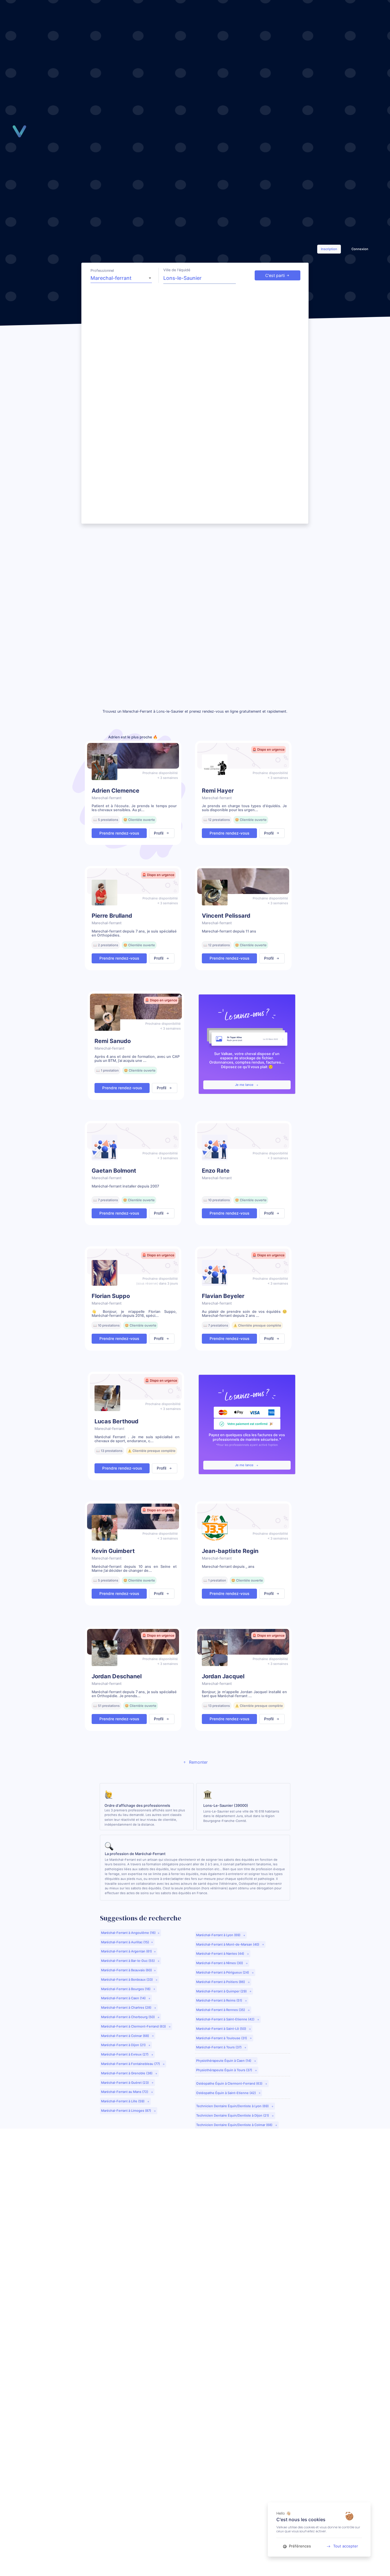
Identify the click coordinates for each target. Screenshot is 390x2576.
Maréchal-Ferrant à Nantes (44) (221, 1954)
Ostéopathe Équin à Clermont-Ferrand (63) (230, 2083)
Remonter (198, 1762)
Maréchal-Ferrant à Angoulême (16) (128, 1933)
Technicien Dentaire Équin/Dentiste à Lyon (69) (233, 2106)
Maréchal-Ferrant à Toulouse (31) (222, 2038)
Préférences (299, 2546)
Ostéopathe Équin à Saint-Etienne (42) (226, 2093)
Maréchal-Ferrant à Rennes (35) (221, 2010)
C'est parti (275, 275)
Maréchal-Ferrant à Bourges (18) (126, 1989)
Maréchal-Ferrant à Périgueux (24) (223, 1972)
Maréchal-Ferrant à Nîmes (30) (220, 1963)
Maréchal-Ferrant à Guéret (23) (125, 2083)
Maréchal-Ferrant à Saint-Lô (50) (222, 2029)
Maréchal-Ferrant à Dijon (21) (124, 2045)
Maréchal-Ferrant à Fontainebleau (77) (131, 2064)
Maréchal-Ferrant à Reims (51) (220, 2000)
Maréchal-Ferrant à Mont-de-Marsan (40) (228, 1944)
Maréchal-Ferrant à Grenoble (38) (127, 2073)
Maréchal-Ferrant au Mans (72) (125, 2092)
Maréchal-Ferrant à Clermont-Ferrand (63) (134, 2026)
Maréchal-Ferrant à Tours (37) (219, 2047)
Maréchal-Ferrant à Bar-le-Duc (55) (128, 1961)
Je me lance (245, 1085)
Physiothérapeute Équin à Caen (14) (224, 2061)
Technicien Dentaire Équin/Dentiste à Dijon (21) (233, 2115)
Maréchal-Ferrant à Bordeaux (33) (127, 1980)
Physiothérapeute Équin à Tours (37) (225, 2070)
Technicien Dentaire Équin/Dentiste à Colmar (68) (235, 2125)
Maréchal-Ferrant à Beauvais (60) (126, 1970)
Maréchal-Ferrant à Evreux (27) (125, 2054)
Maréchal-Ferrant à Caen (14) (124, 1998)
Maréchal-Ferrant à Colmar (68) (125, 2036)
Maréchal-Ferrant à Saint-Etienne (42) (226, 2019)
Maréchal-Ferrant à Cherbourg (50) (128, 2017)
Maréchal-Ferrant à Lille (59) (123, 2101)
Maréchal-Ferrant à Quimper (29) (222, 1991)
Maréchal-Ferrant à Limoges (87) (126, 2111)
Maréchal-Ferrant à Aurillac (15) (125, 1942)
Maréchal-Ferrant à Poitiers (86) (221, 1982)
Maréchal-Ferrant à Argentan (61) (126, 1951)
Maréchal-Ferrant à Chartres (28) (127, 2008)
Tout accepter (346, 2546)
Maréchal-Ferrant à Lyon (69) (219, 1935)
